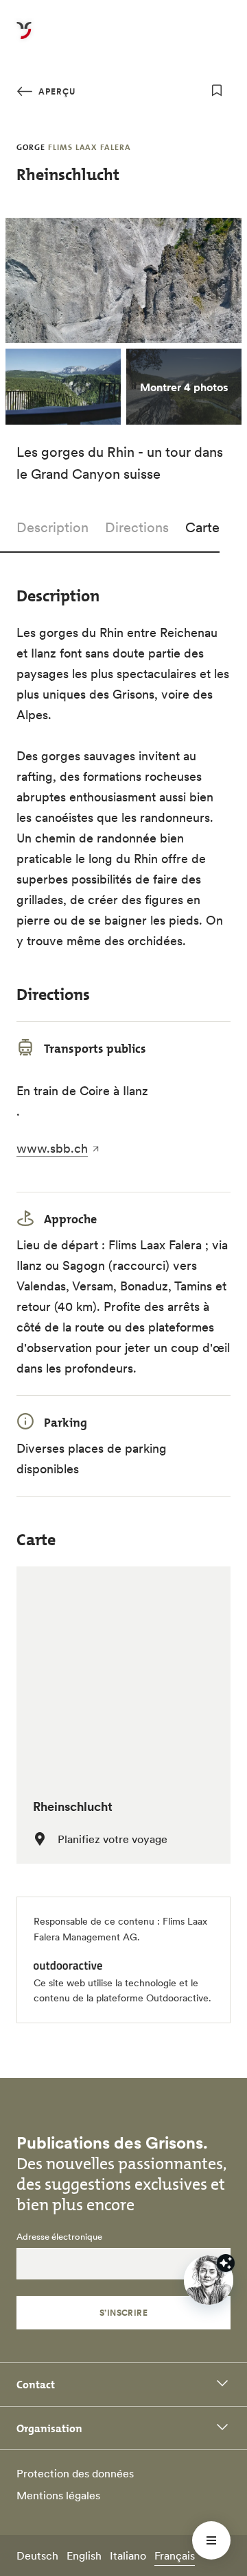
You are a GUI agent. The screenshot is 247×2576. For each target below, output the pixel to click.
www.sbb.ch (52, 1148)
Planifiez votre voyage (113, 1839)
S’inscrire (124, 2313)
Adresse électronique (59, 2237)
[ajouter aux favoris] (217, 90)
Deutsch (37, 2555)
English (84, 2555)
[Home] (24, 38)
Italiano (128, 2555)
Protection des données (75, 2473)
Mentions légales (58, 2495)
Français (175, 2555)
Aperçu (56, 91)
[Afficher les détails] (226, 2263)
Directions (137, 527)
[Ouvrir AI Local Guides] (209, 2280)
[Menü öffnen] (211, 2540)
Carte (202, 527)
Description (52, 527)
